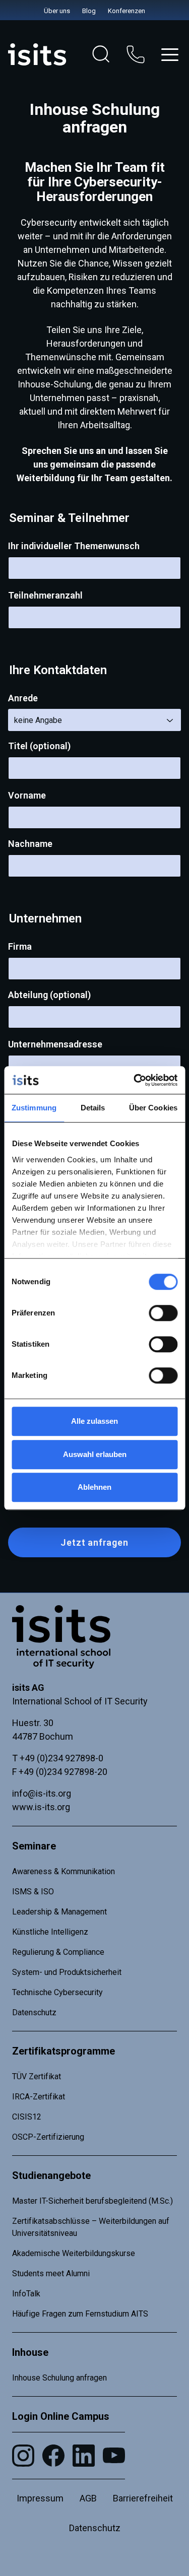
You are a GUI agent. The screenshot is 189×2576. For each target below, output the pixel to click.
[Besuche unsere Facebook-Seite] (53, 2456)
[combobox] (94, 720)
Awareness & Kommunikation (64, 1871)
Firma (20, 946)
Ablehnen (94, 1487)
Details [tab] (93, 1108)
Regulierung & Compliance (58, 1952)
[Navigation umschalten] (170, 55)
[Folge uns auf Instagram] (23, 2456)
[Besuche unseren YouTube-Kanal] (114, 2455)
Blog (89, 11)
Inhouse (30, 2352)
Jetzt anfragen (94, 1542)
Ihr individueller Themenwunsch (74, 546)
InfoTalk (26, 2294)
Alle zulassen (94, 1421)
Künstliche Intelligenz (50, 1932)
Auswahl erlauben (95, 1454)
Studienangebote (51, 2175)
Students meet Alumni (51, 2273)
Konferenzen (127, 11)
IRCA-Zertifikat (39, 2097)
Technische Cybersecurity (57, 1992)
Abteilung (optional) (49, 995)
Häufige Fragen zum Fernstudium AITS (80, 2314)
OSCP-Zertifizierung (48, 2137)
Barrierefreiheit (143, 2498)
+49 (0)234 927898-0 (61, 1758)
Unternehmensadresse (55, 1044)
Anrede (23, 698)
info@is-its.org (42, 1793)
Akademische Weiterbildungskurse (74, 2253)
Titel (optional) (39, 746)
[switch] (163, 1313)
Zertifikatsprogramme (64, 2051)
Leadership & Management (59, 1912)
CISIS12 (27, 2117)
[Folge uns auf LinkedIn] (84, 2456)
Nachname (30, 844)
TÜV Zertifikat (37, 2076)
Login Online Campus (61, 2416)
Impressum (40, 2498)
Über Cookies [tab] (153, 1108)
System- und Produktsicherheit (67, 1972)
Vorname (27, 795)
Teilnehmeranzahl (45, 595)
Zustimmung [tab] (34, 1108)
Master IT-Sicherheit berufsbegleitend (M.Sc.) (92, 2201)
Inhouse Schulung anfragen (59, 2378)
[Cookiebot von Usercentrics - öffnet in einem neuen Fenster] (135, 1080)
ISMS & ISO (33, 1892)
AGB (88, 2498)
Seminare (34, 1846)
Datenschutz (34, 2012)
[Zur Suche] (101, 54)
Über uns (57, 11)
